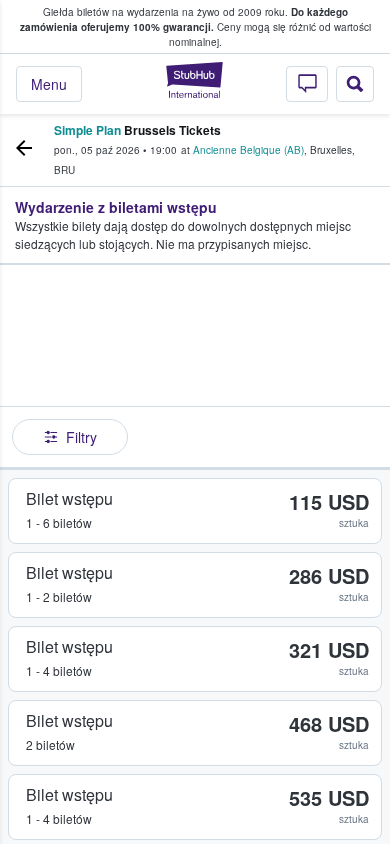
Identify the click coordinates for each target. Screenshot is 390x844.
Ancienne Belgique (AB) (248, 150)
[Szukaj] (355, 84)
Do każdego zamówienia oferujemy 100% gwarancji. (184, 19)
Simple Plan (87, 130)
